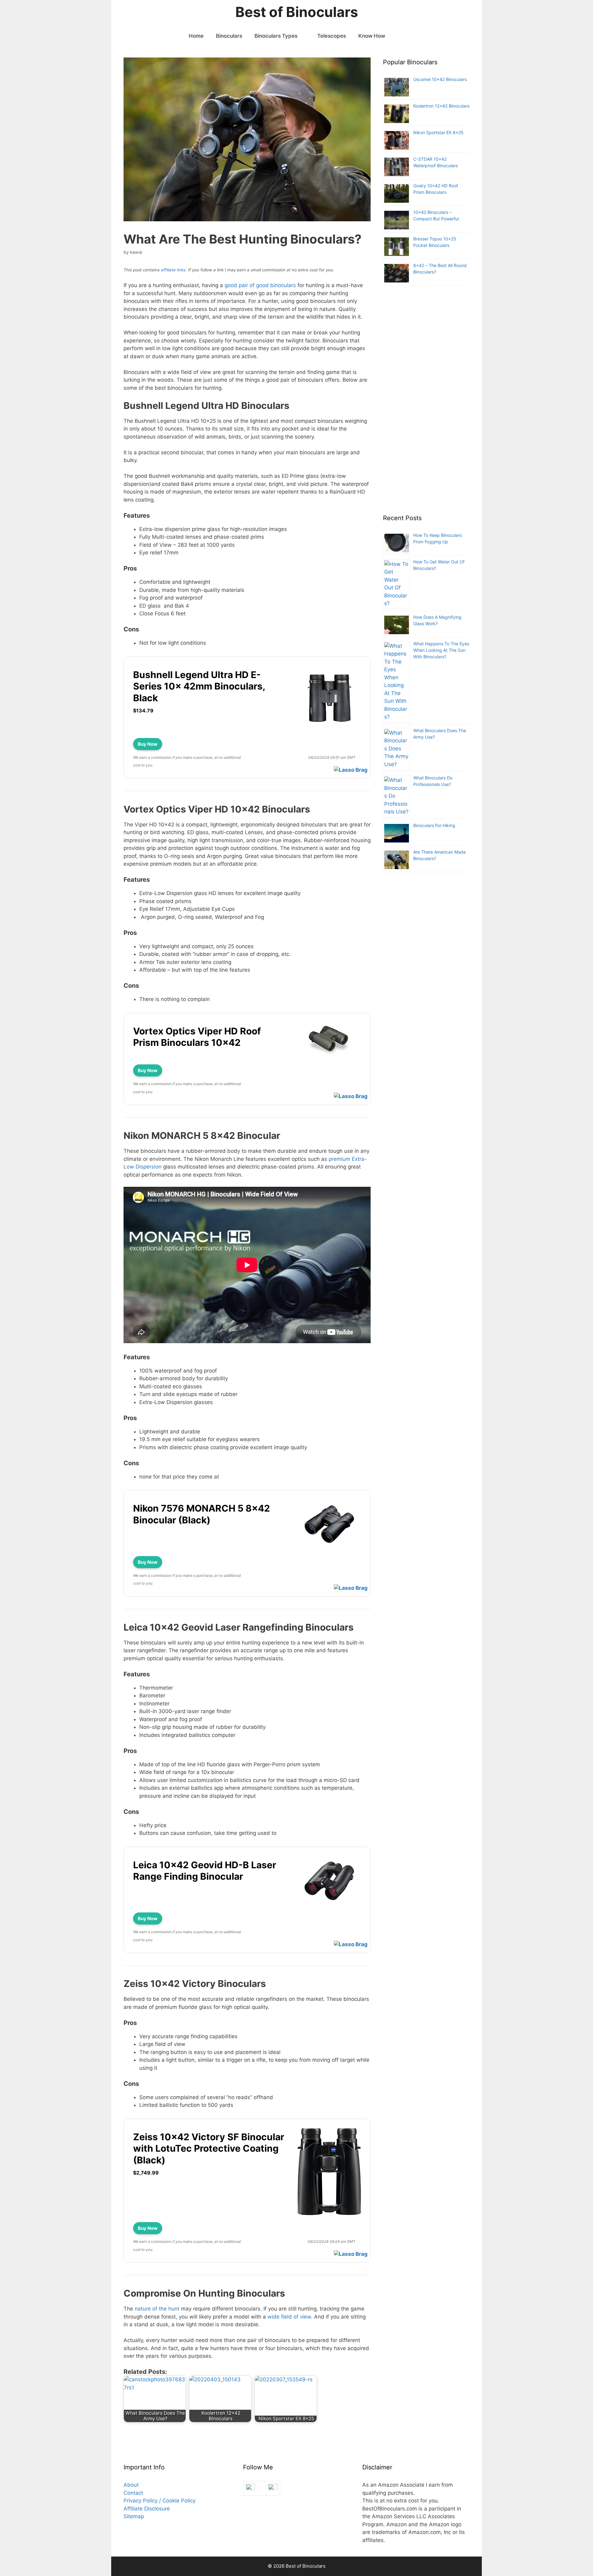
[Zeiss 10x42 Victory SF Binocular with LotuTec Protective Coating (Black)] (329, 2215)
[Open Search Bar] (401, 36)
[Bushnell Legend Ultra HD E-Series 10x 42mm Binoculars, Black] (329, 731)
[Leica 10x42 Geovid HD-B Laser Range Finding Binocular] (329, 1905)
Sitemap (134, 2516)
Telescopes (332, 36)
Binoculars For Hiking (434, 825)
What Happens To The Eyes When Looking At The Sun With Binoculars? (441, 650)
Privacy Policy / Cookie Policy (160, 2501)
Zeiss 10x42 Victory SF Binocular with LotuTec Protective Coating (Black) (209, 2148)
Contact (133, 2493)
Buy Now (148, 744)
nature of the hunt (156, 2309)
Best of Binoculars (297, 12)
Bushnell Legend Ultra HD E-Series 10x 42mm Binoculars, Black (199, 686)
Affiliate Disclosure (147, 2509)
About (131, 2485)
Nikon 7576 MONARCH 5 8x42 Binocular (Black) (202, 1514)
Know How (372, 36)
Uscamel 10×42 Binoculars (440, 79)
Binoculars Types (276, 36)
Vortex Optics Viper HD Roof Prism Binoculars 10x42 (197, 1037)
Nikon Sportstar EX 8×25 (438, 132)
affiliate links (173, 270)
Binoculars (229, 36)
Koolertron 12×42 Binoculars (441, 106)
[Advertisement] (426, 403)
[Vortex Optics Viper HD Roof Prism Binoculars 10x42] (329, 1057)
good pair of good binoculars (260, 285)
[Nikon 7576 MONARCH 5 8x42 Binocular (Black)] (329, 1549)
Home (196, 36)
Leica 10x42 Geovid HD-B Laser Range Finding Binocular (205, 1871)
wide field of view (289, 2317)
